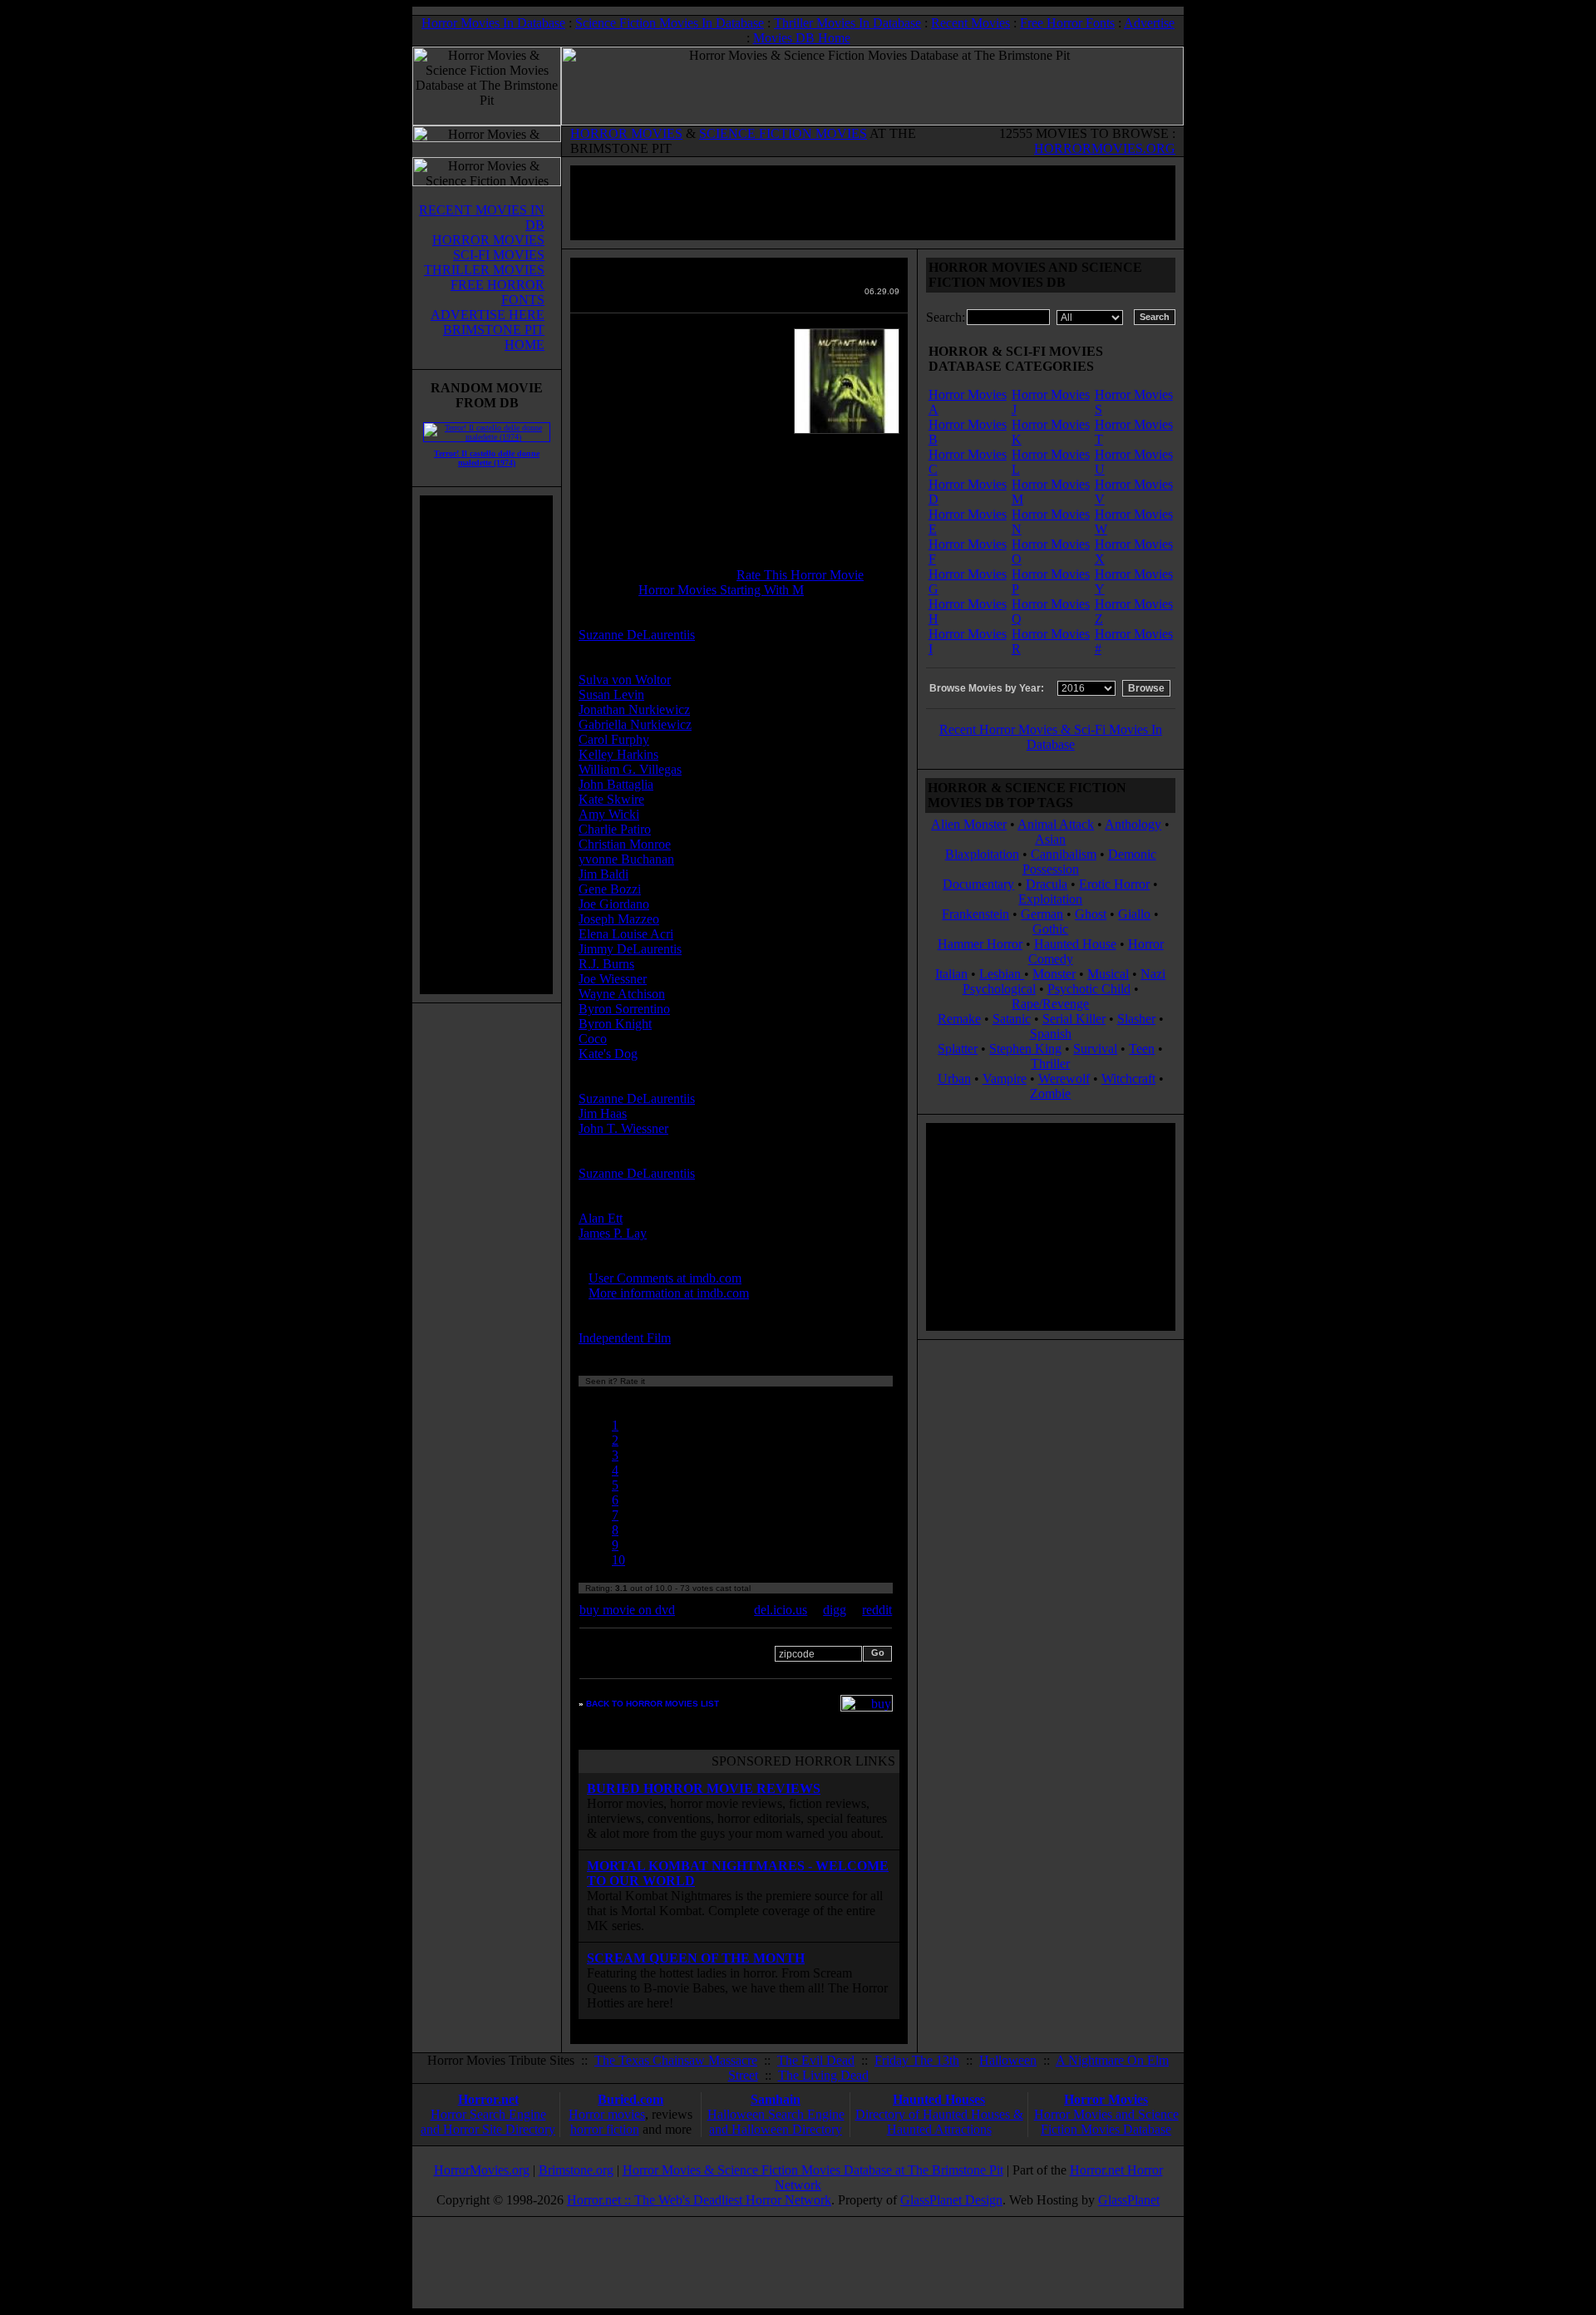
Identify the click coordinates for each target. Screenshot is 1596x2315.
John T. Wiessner (623, 1128)
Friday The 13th (917, 2060)
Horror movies (607, 2114)
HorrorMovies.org (482, 2170)
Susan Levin (611, 694)
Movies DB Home (802, 38)
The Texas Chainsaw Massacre (676, 2060)
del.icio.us (781, 1610)
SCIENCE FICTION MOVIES (783, 133)
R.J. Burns (606, 964)
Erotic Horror (1114, 884)
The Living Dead (823, 2075)
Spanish (1051, 1034)
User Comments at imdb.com (665, 1278)
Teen (1142, 1049)
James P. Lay (613, 1233)
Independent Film (625, 1338)
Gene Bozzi (610, 889)
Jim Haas (603, 1113)
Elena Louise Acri (626, 934)
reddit (877, 1610)
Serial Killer (1074, 1019)
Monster (1054, 974)
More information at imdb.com (669, 1293)
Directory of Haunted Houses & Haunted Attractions (939, 2122)
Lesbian (1002, 974)
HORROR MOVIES (626, 133)
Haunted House (1075, 944)
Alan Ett (601, 1218)
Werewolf (1064, 1079)
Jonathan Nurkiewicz (634, 709)
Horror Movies (1106, 2099)
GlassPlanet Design (951, 2200)
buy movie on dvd (627, 1610)
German (1042, 914)
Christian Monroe (625, 844)
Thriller (1050, 1064)
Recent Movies (970, 23)
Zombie (1050, 1093)
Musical (1108, 974)
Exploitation (1050, 899)
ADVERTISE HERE (488, 315)
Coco (593, 1039)
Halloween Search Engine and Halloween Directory (776, 2122)
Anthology (1133, 824)
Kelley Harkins (618, 754)
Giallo (1134, 914)
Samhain (776, 2099)
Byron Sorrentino (624, 1009)
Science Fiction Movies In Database (670, 23)
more (705, 1338)
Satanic (1012, 1019)
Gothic (1050, 929)
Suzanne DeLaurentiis (637, 635)
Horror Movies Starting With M (721, 590)
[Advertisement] (486, 745)
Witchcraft (1128, 1079)
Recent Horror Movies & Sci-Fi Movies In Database (1051, 737)
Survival (1095, 1049)
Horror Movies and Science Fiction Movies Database (1106, 2122)
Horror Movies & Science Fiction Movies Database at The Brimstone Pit (813, 2170)
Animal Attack (1056, 824)
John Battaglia (616, 784)
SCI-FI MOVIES (499, 255)
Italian (951, 974)
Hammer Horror (980, 944)
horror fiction (605, 2129)
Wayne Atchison (622, 994)
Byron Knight (615, 1024)
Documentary (978, 884)
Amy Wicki (609, 814)
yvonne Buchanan (626, 859)
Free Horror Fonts (1067, 23)
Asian (1050, 839)
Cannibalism (1064, 854)
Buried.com (631, 2099)
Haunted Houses (939, 2099)
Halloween (1008, 2060)
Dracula (1047, 884)
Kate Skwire (611, 799)
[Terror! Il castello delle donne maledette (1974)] (487, 437)
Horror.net (488, 2099)
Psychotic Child (1089, 989)
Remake (959, 1019)
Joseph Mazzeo (619, 919)
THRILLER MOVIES (484, 270)
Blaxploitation (982, 854)
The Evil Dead (816, 2060)
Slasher (1136, 1019)
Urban (954, 1079)
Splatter (958, 1049)
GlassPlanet (1129, 2200)
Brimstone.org (576, 2170)
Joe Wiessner (613, 979)
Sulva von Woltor (625, 680)
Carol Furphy (614, 739)
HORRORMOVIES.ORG (1105, 148)
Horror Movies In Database (493, 23)
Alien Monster (969, 824)
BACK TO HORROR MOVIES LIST (653, 1704)
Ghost (1091, 914)
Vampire (1005, 1079)
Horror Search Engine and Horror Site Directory (488, 2122)
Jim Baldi (603, 874)
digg (835, 1610)
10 (618, 1560)
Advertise (1149, 23)
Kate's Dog (608, 1054)
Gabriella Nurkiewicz (635, 724)
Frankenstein (975, 914)
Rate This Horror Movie (800, 575)
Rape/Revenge (1050, 1004)
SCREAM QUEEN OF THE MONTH (696, 1958)
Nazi (1153, 974)
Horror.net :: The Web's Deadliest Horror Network (699, 2200)
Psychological (999, 989)
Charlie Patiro (615, 829)
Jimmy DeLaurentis (630, 949)
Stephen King (1025, 1049)
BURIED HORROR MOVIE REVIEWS (704, 1788)
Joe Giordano (614, 904)
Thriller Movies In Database (847, 23)
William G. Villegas (630, 769)
